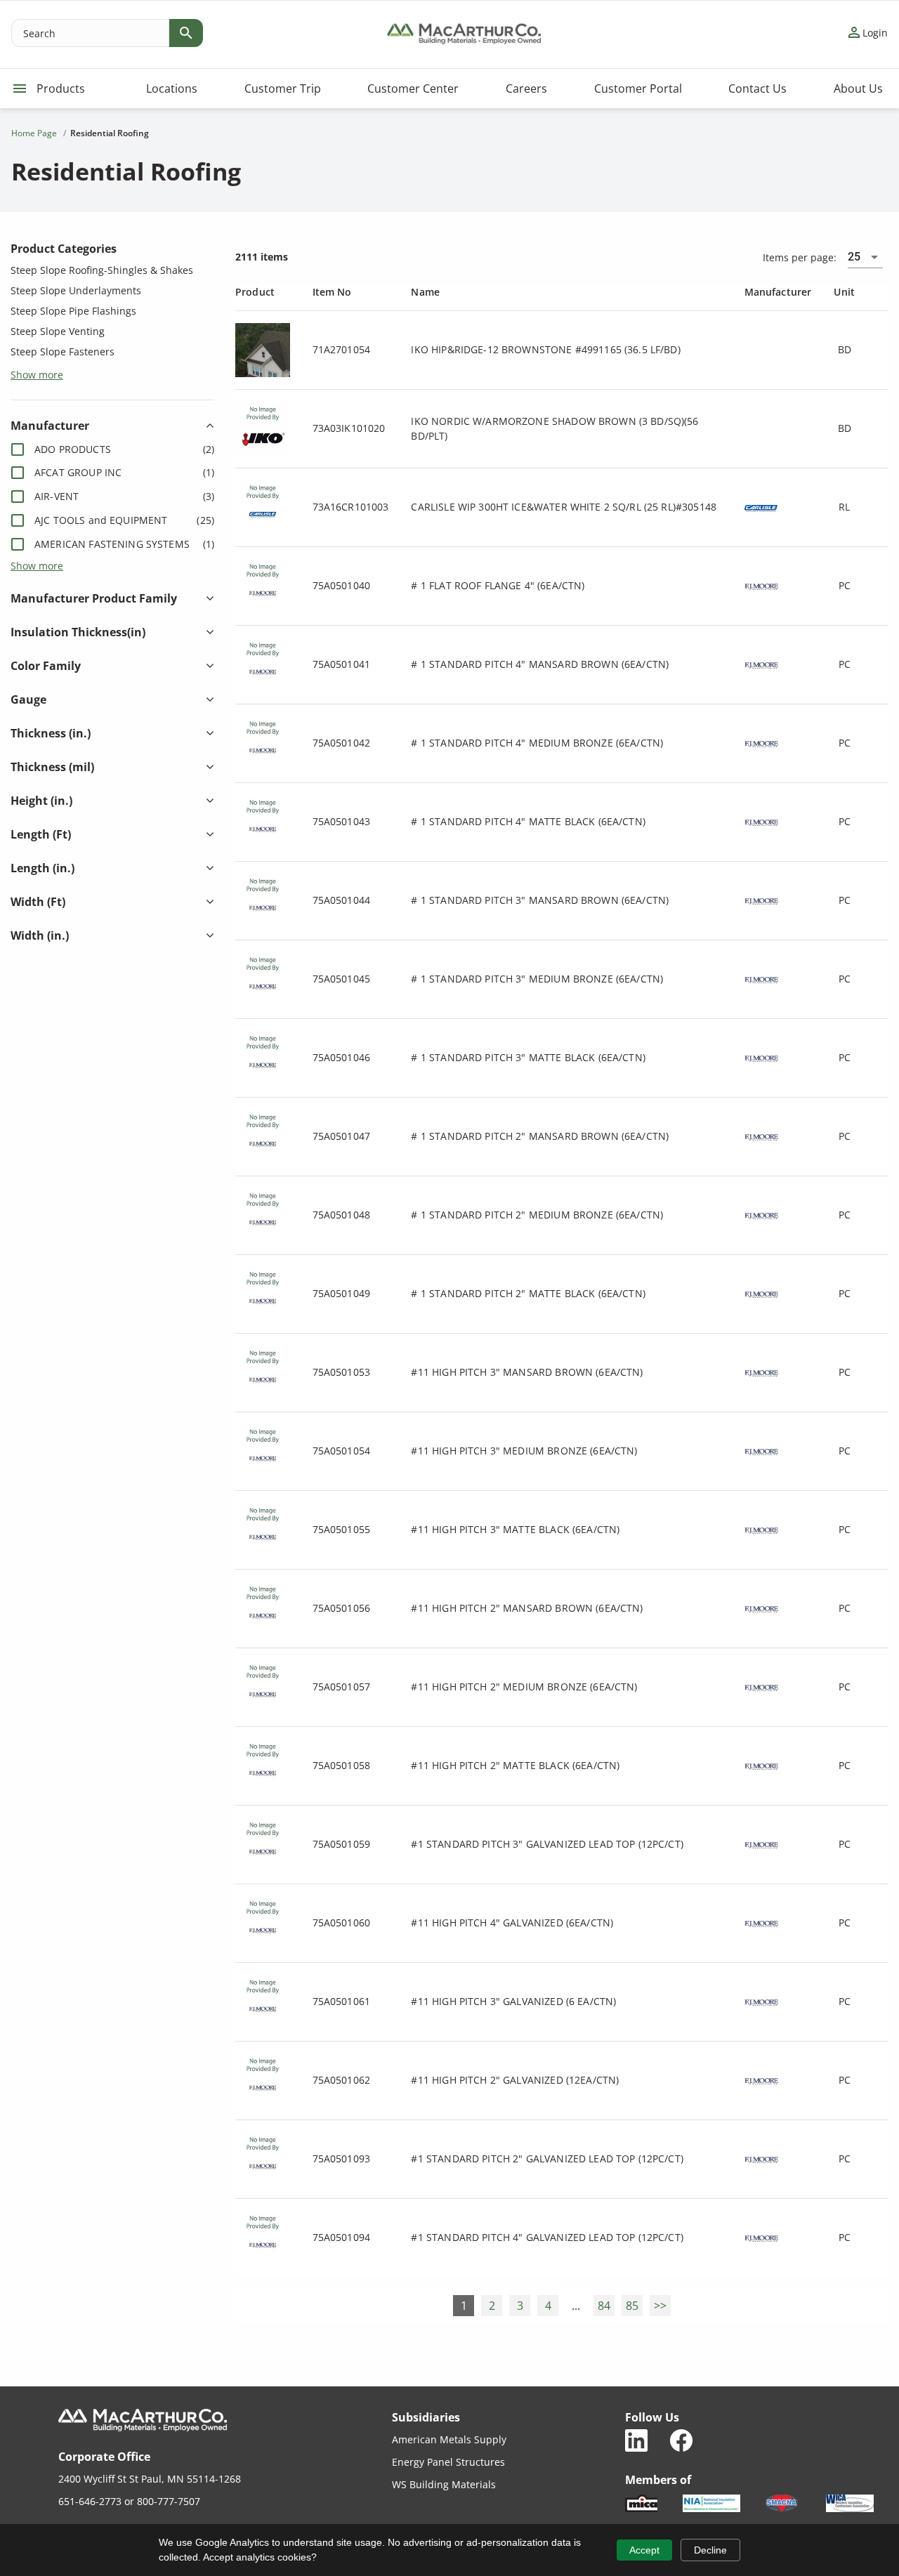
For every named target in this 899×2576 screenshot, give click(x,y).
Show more (37, 374)
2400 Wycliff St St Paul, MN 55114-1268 (150, 2479)
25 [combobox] (854, 257)
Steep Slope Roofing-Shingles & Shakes (102, 270)
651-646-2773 (90, 2501)
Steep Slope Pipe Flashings (73, 311)
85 (632, 2306)
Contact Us (757, 88)
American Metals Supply (449, 2439)
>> (660, 2306)
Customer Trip (283, 88)
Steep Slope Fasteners (63, 351)
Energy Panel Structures (448, 2462)
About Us (858, 88)
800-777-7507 (169, 2501)
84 (604, 2306)
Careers (526, 88)
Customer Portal (638, 88)
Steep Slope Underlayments (76, 290)
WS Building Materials (444, 2484)
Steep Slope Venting (58, 331)
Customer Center (413, 88)
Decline (710, 2550)
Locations (172, 88)
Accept (644, 2550)
